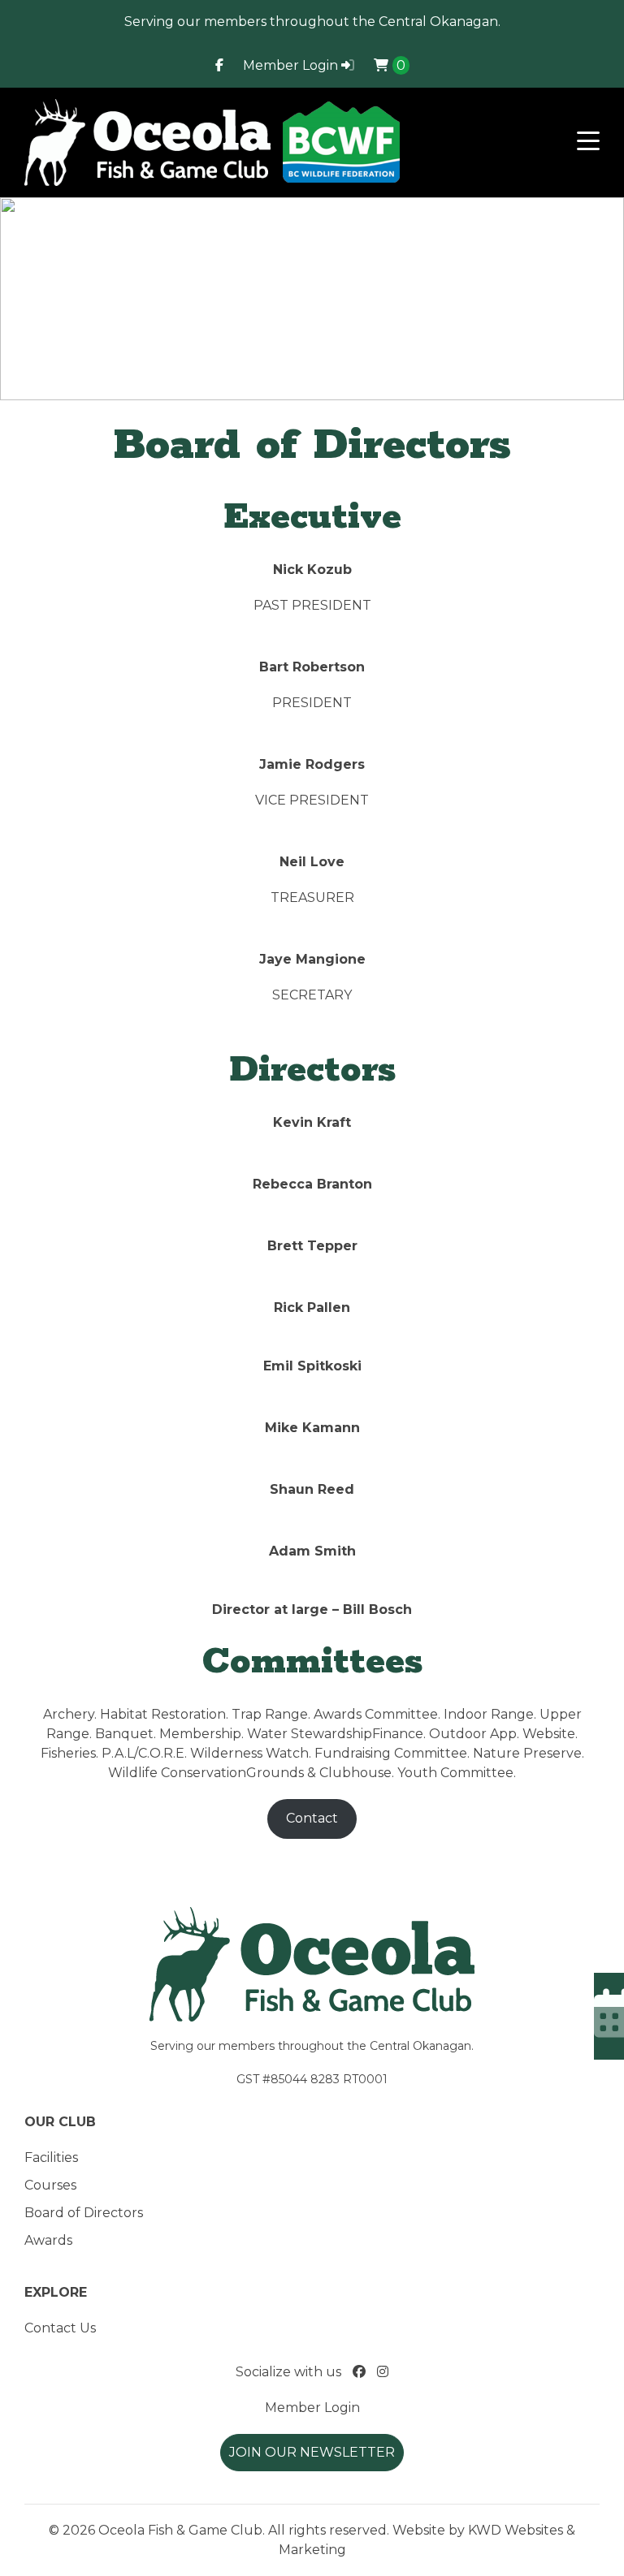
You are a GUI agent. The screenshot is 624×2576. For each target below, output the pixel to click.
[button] (588, 142)
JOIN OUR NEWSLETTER (312, 2452)
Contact (312, 1818)
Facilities (51, 2157)
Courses (50, 2185)
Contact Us (60, 2328)
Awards (48, 2240)
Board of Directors (84, 2213)
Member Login (292, 65)
